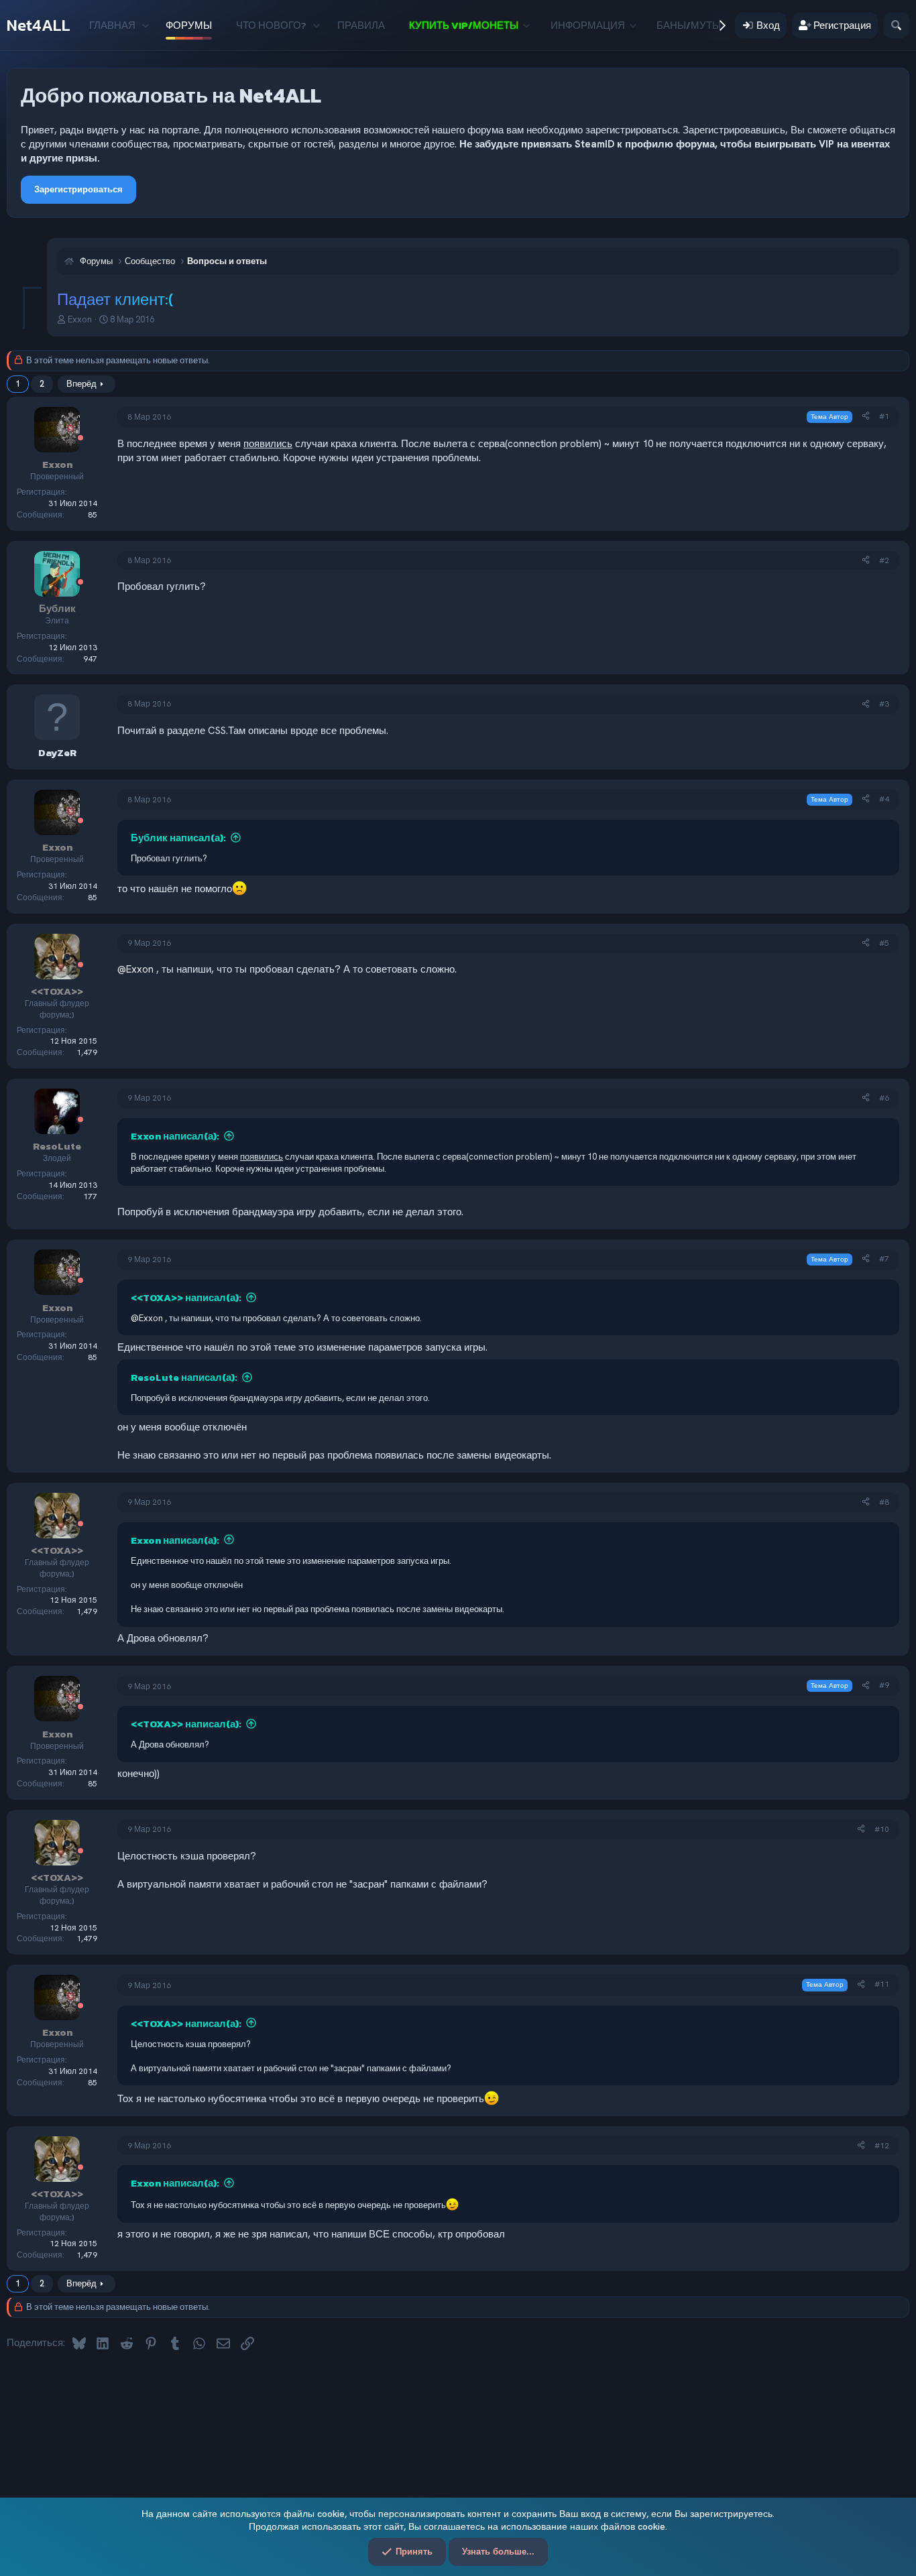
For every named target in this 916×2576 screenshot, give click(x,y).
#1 (884, 416)
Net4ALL (39, 25)
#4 (884, 799)
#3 (884, 704)
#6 (884, 1098)
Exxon (80, 319)
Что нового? (271, 25)
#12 (882, 2146)
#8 (884, 1502)
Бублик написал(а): (178, 838)
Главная (112, 25)
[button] (145, 25)
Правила (361, 25)
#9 (884, 1685)
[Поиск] (896, 25)
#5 (884, 943)
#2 (884, 560)
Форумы (189, 25)
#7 (884, 1259)
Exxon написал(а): (175, 1136)
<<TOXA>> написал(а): (186, 1297)
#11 (882, 1984)
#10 (882, 1829)
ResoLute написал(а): (184, 1377)
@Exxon (135, 969)
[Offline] (80, 439)
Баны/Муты (689, 25)
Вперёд (81, 384)
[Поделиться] (866, 417)
